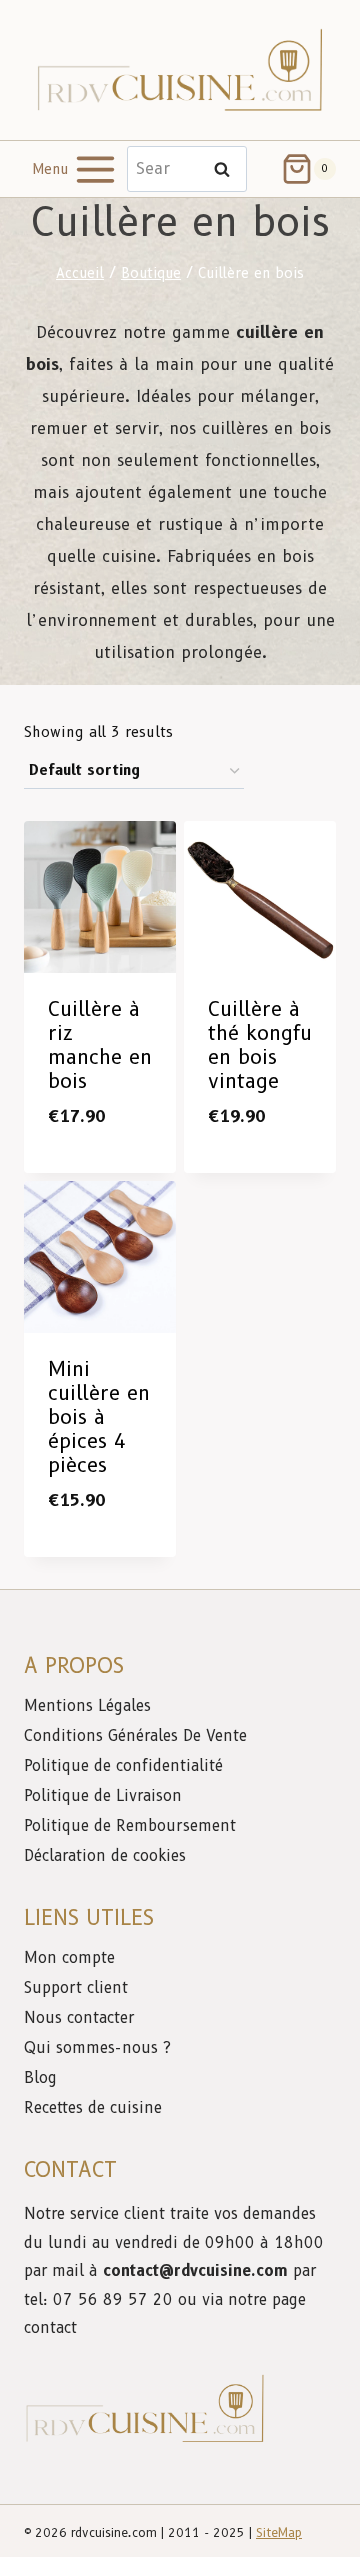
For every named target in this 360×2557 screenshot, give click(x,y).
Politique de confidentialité (126, 1766)
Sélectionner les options (108, 1159)
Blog (40, 2078)
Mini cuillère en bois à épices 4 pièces (99, 1417)
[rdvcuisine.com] (180, 69)
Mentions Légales (87, 1706)
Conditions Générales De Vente (135, 1736)
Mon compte (69, 1958)
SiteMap (279, 2532)
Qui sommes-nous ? (97, 2048)
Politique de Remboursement (130, 1826)
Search (228, 169)
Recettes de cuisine (93, 2108)
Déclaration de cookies (105, 1856)
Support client (78, 1988)
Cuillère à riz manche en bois (100, 1045)
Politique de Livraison (103, 1796)
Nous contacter (81, 2018)
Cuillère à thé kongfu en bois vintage (260, 1045)
